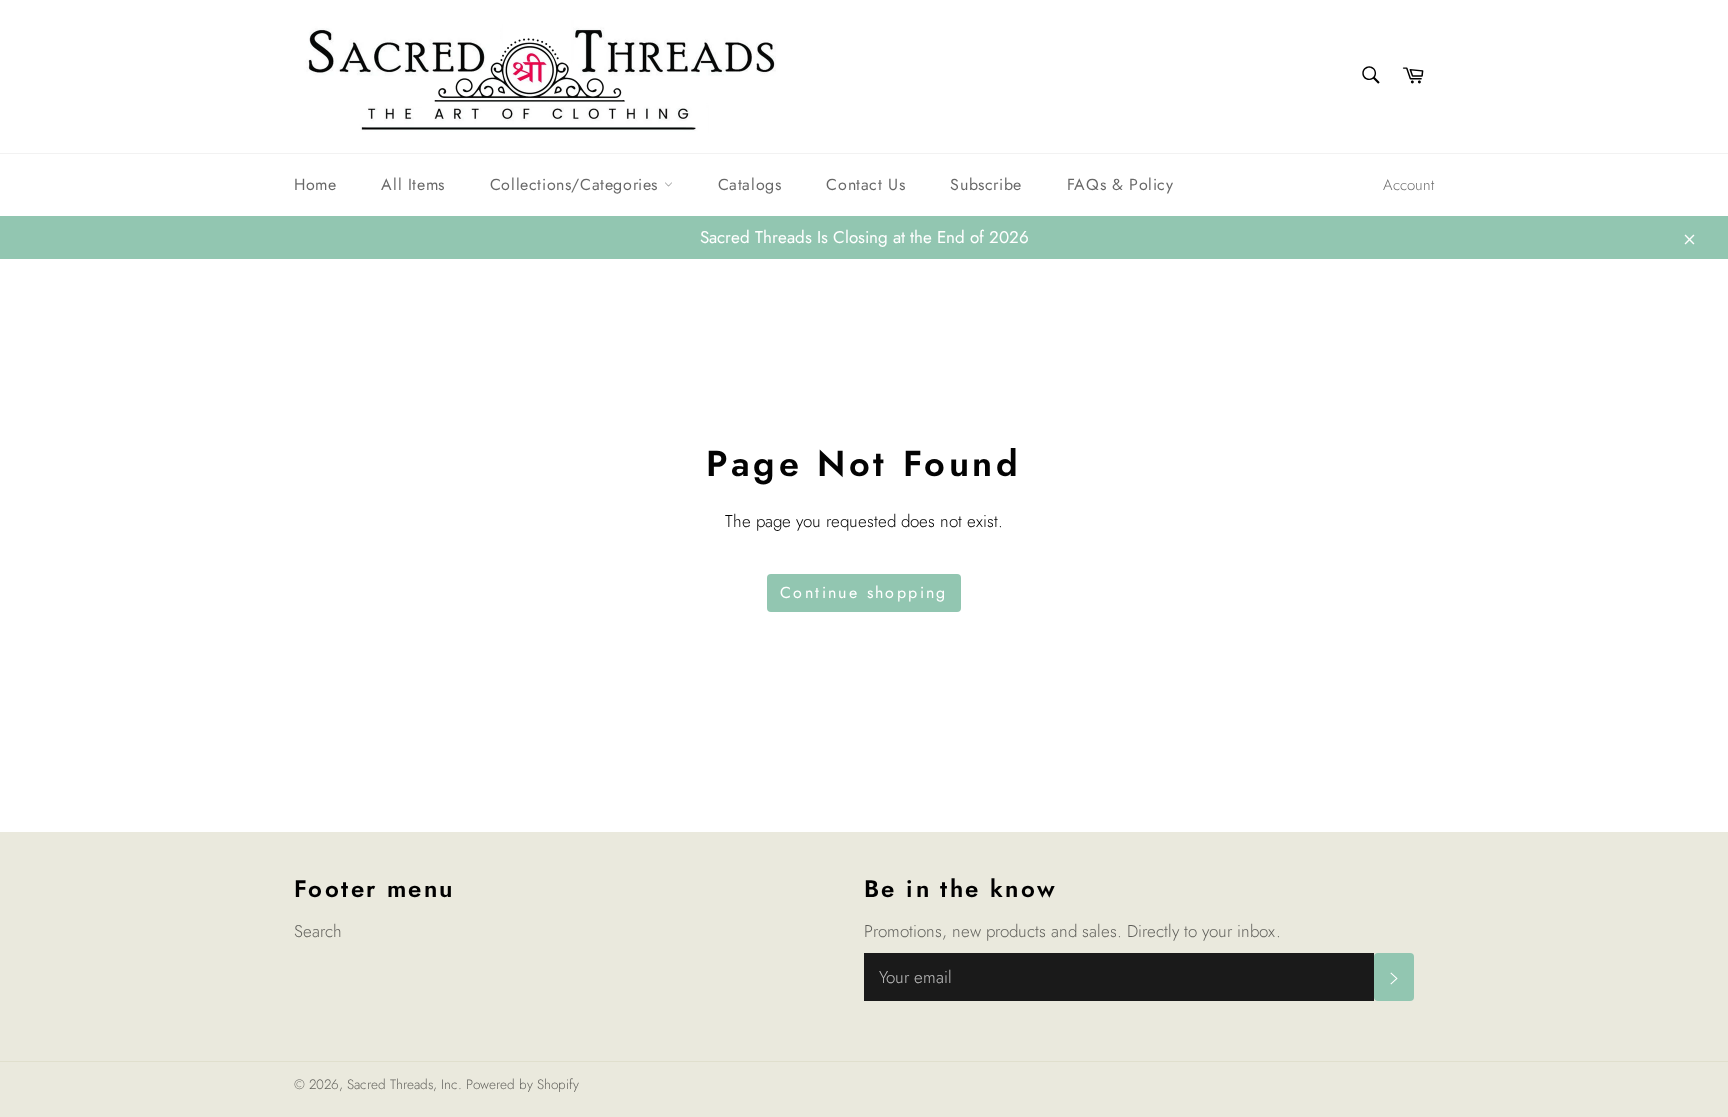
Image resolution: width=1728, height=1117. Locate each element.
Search (318, 931)
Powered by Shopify (522, 1084)
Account (1408, 185)
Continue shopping (864, 592)
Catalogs (750, 184)
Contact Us (865, 184)
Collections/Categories (577, 184)
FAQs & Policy (1120, 184)
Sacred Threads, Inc (402, 1084)
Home (315, 184)
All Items (412, 184)
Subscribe (985, 184)
